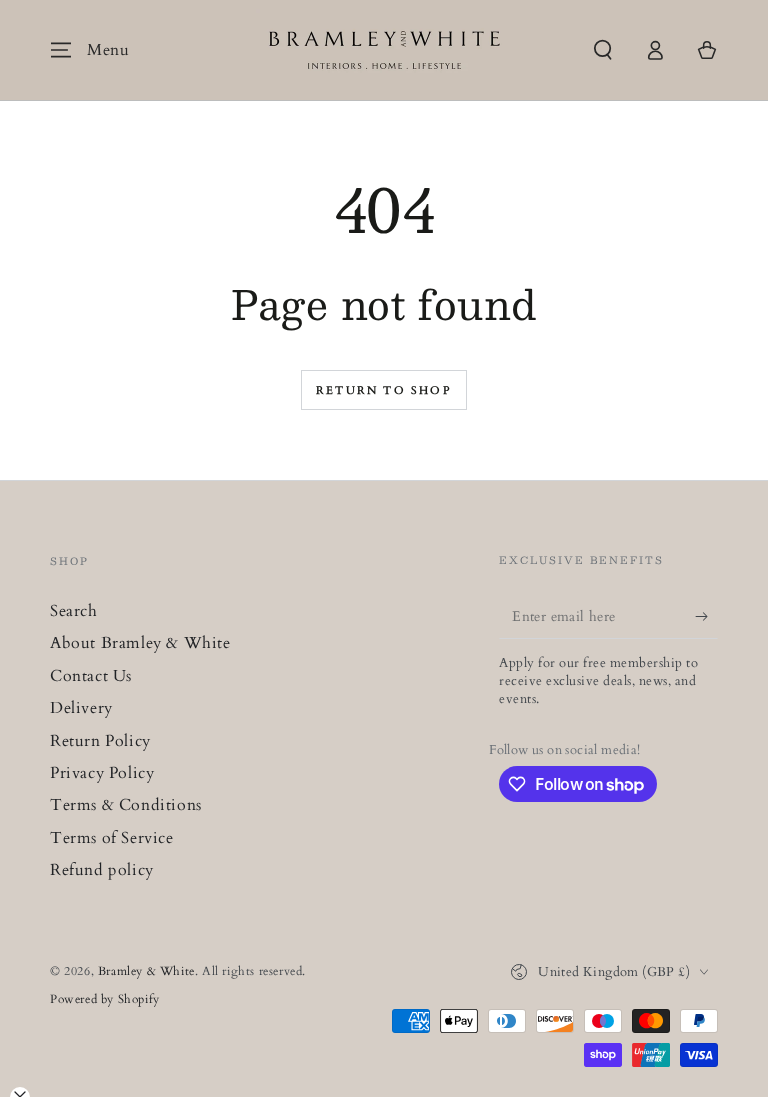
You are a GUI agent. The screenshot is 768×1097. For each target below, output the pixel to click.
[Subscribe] (706, 616)
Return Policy (100, 741)
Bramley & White (146, 971)
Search (74, 611)
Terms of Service (112, 838)
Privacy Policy (102, 773)
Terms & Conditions (126, 805)
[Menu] (61, 50)
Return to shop (384, 390)
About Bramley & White (140, 643)
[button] (603, 50)
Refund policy (102, 870)
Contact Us (91, 676)
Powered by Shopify (105, 999)
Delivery (81, 708)
